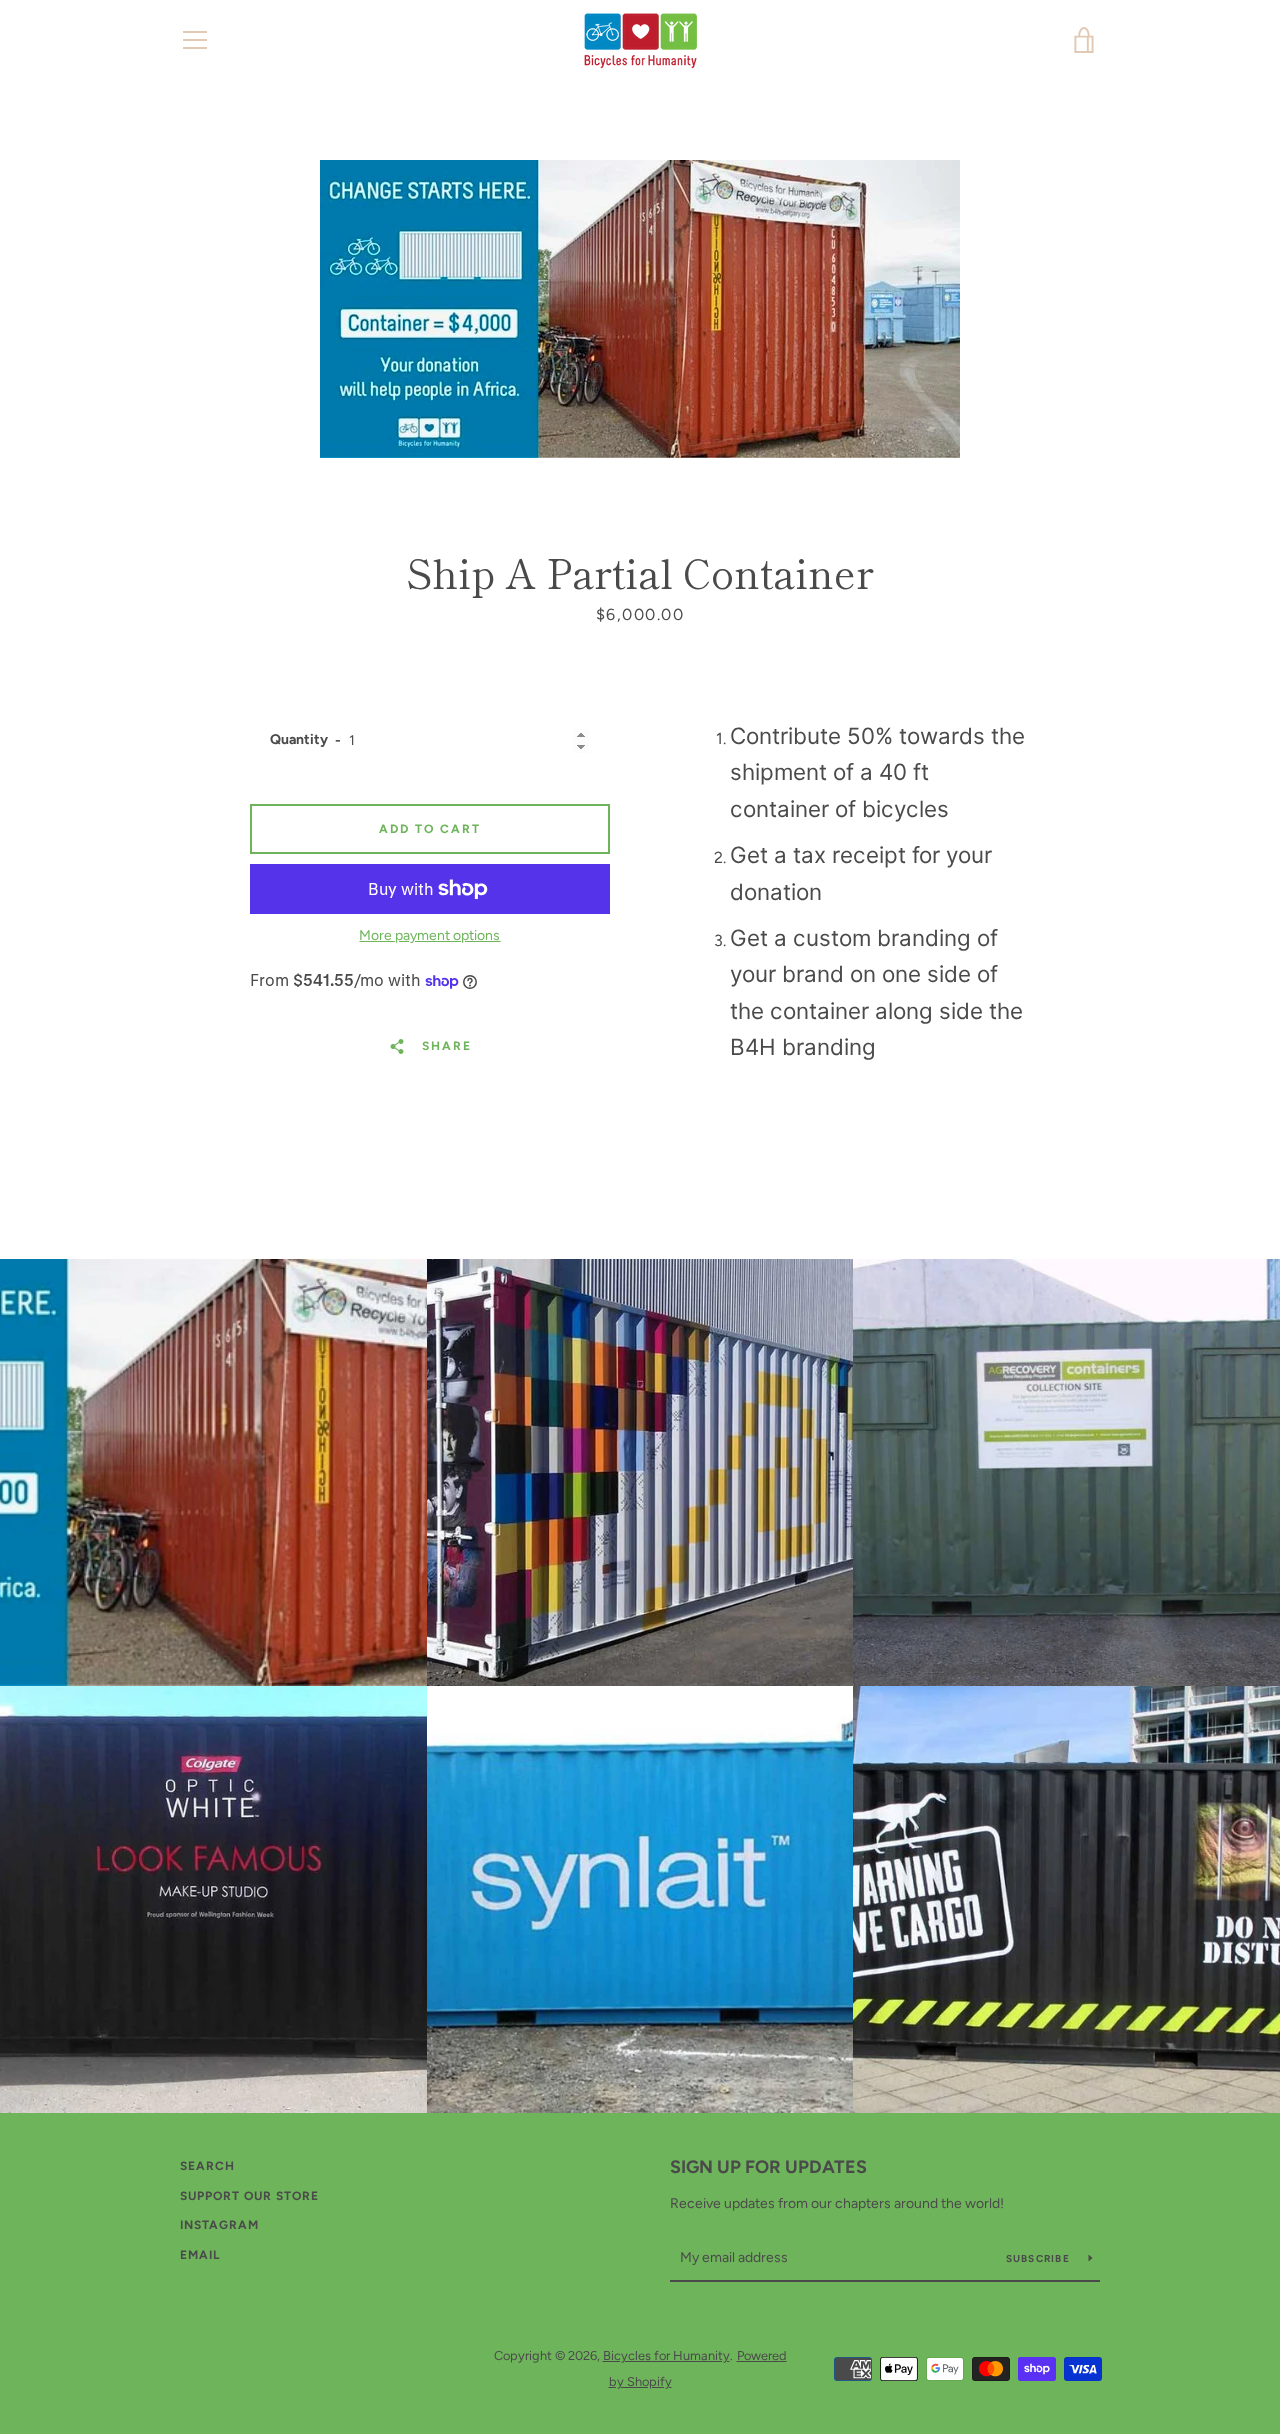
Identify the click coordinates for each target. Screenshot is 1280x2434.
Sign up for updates (768, 2167)
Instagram (219, 2225)
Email (200, 2255)
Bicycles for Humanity (666, 2355)
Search (207, 2166)
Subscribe (1040, 2258)
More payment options (429, 935)
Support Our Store (249, 2196)
